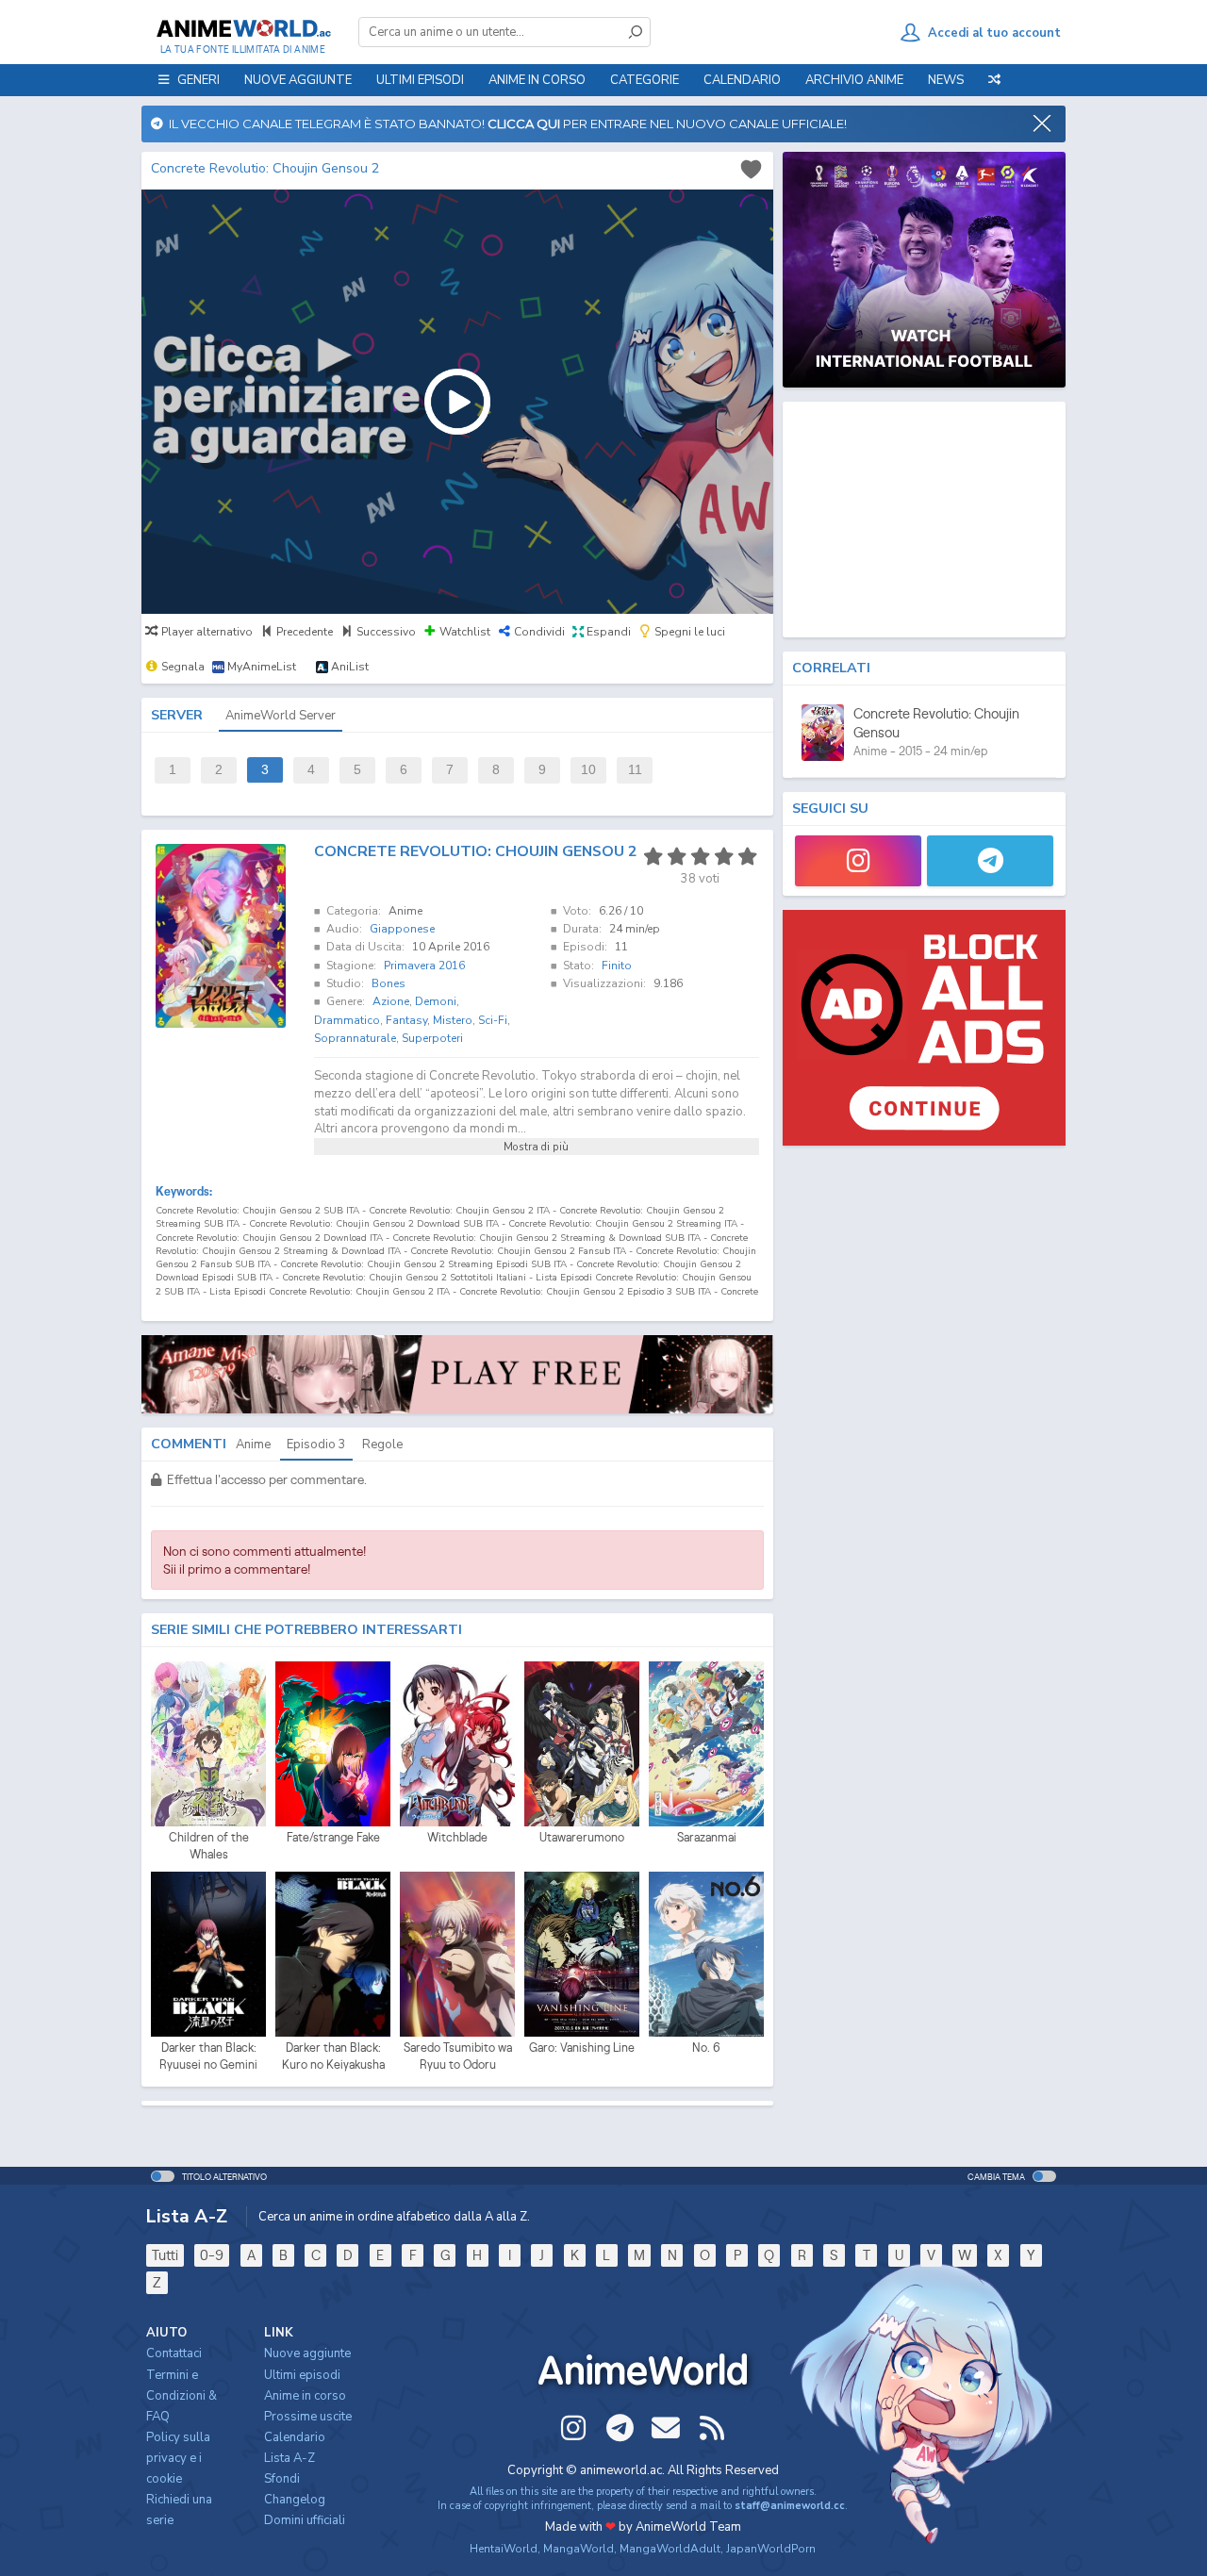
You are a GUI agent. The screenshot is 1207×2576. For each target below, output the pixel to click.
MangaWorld (579, 2549)
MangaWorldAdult (670, 2549)
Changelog (295, 2500)
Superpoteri (432, 1038)
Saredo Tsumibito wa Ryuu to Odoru (458, 2056)
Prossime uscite (308, 2417)
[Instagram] (858, 861)
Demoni (436, 1001)
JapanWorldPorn (771, 2549)
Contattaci (174, 2353)
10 (588, 770)
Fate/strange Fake (333, 1837)
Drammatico (347, 1020)
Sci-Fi (493, 1020)
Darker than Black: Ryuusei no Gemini (208, 2056)
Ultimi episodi (420, 80)
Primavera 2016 (424, 966)
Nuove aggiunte (298, 80)
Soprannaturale (355, 1038)
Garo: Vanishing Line (582, 2048)
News (946, 80)
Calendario (742, 80)
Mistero (453, 1020)
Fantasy (406, 1020)
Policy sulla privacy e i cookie (178, 2458)
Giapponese (402, 929)
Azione (391, 1001)
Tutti (165, 2255)
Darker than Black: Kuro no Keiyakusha (333, 2056)
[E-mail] (666, 2428)
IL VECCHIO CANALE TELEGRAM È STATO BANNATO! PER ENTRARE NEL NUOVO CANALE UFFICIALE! (505, 124)
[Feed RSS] (712, 2428)
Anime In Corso (537, 80)
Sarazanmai (707, 1837)
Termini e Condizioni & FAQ (182, 2396)
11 (635, 770)
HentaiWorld (504, 2549)
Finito (617, 966)
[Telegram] (990, 861)
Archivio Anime (854, 80)
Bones (389, 983)
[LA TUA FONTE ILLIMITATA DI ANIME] (243, 28)
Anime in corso (305, 2396)
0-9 (212, 2255)
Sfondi (282, 2479)
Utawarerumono (582, 1837)
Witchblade (457, 1837)
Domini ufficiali (305, 2520)
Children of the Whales (209, 1846)
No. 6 (706, 2048)
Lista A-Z (289, 2458)
